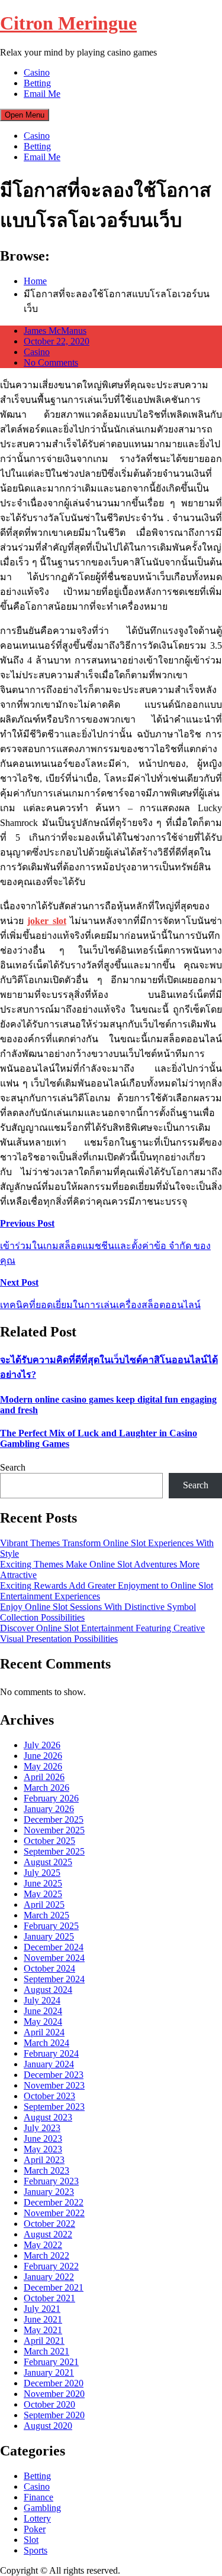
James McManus (55, 331)
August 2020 (48, 2426)
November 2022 (54, 2213)
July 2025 (42, 1873)
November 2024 (54, 1958)
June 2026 (43, 1756)
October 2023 (49, 2096)
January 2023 (49, 2192)
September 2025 (54, 1851)
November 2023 (54, 2085)
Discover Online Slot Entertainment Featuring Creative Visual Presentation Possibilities (102, 1633)
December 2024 (54, 1947)
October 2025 (49, 1841)
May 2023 (43, 2149)
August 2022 (48, 2234)
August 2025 (48, 1862)
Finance (38, 2497)
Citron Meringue (68, 23)
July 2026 (42, 1745)
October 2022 (49, 2224)
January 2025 (49, 1936)
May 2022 (43, 2245)
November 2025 (54, 1830)
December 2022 (54, 2202)
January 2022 (49, 2277)
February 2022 (51, 2266)
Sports (36, 2550)
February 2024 (51, 2053)
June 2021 (43, 2319)
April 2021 (44, 2341)
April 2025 (44, 1905)
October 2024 (49, 1968)
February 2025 (51, 1926)
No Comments (51, 362)
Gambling (42, 2508)
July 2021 (42, 2309)
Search (13, 1467)
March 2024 (46, 2043)
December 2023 (54, 2075)
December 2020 (54, 2383)
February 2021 (51, 2362)
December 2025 (54, 1819)
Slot (31, 2540)
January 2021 (49, 2372)
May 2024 (43, 2022)
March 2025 (46, 1915)
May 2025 (43, 1894)
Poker (35, 2529)
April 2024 (44, 2032)
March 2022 (46, 2255)
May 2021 (43, 2330)
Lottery (37, 2518)
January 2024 (49, 2064)
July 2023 (42, 2128)
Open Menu (25, 115)
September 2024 (54, 1979)
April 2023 (44, 2160)
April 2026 (44, 1777)
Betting (37, 83)
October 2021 (49, 2298)
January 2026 (49, 1809)
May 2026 (43, 1766)
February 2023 (51, 2181)
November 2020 (54, 2394)
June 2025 (43, 1883)
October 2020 (49, 2404)
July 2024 (42, 2000)
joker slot (46, 921)
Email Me (42, 94)
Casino (37, 72)
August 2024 (48, 1990)
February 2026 (51, 1798)
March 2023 (46, 2170)
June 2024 (43, 2011)
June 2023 (43, 2138)
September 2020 (54, 2415)
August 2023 (48, 2117)
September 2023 (54, 2107)
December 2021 (54, 2287)
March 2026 (46, 1788)
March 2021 (46, 2351)
